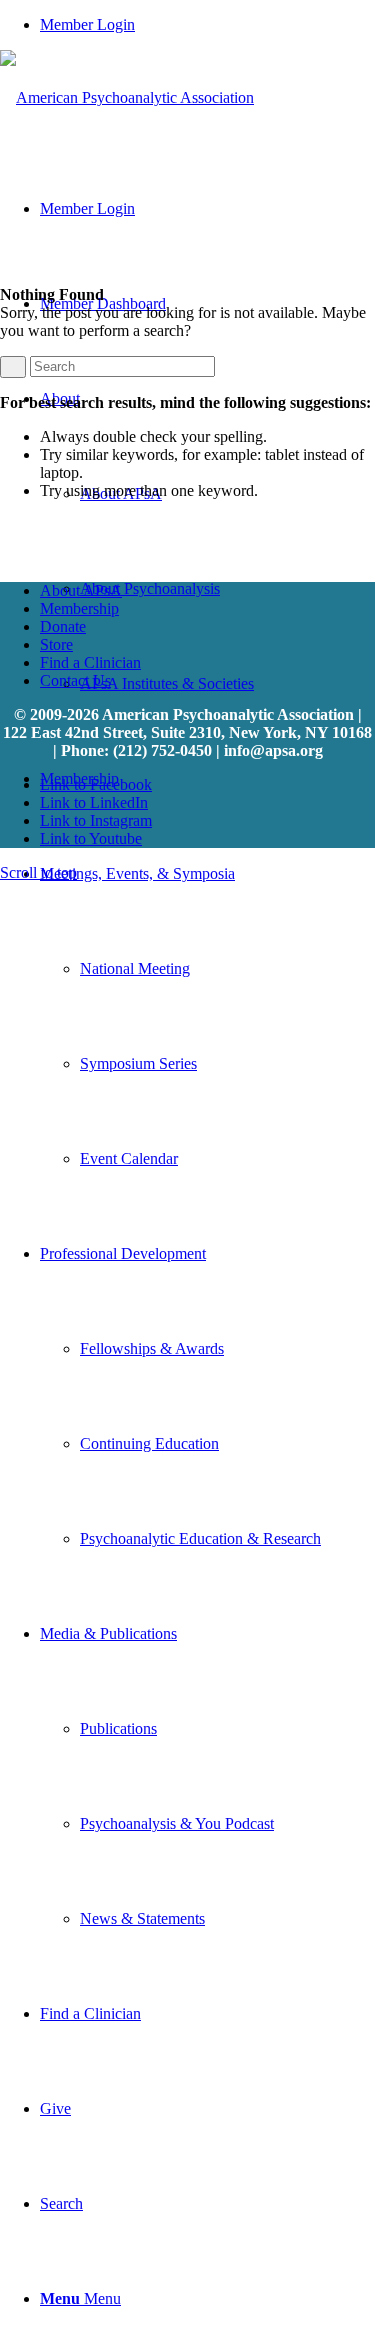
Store (56, 644)
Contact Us (75, 680)
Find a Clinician (90, 662)
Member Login (87, 24)
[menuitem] (207, 25)
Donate (63, 626)
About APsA (81, 590)
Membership (79, 608)
